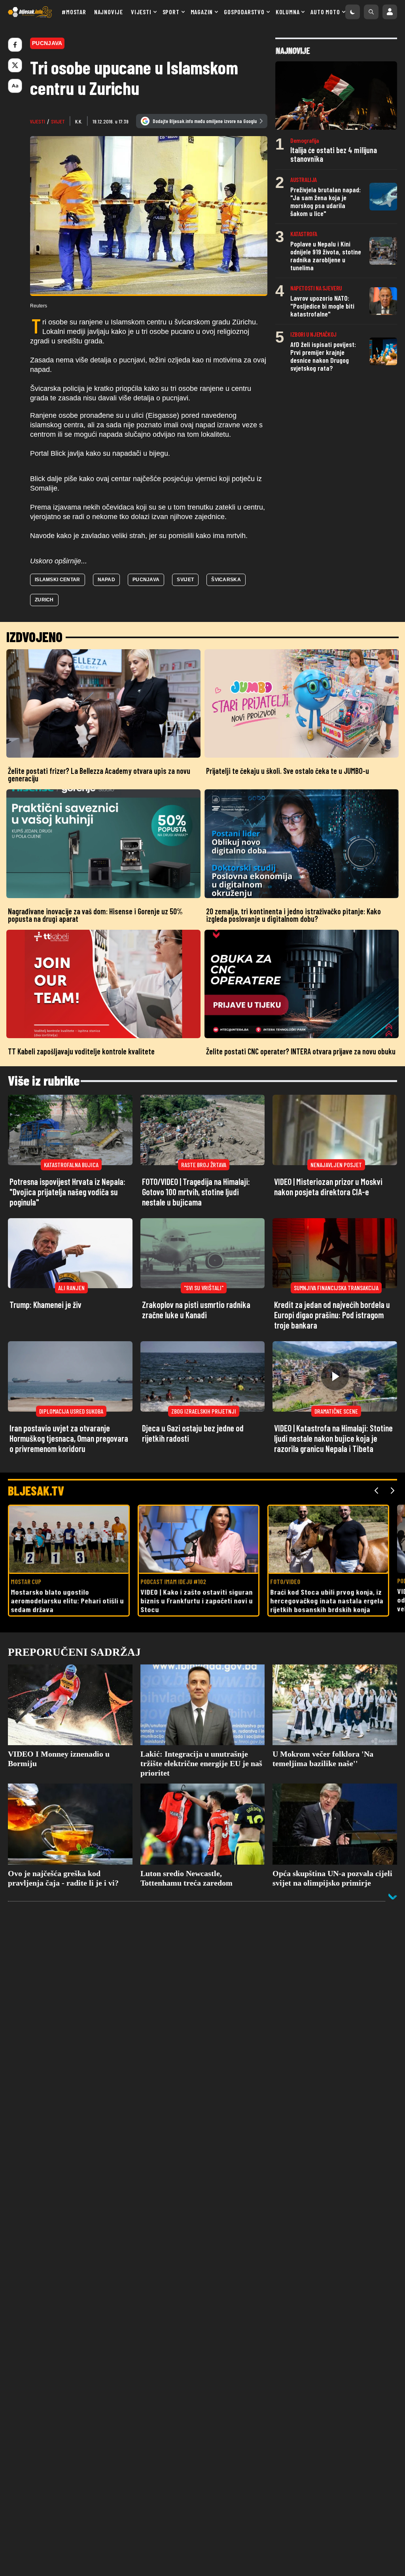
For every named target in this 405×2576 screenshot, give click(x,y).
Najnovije (109, 12)
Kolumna (288, 12)
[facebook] (15, 45)
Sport (171, 12)
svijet (58, 121)
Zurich (44, 600)
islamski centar (58, 580)
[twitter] (15, 65)
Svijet (185, 580)
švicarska (226, 580)
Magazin (202, 12)
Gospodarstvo (244, 12)
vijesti (38, 121)
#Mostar (74, 12)
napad (107, 580)
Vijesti (141, 12)
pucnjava (146, 580)
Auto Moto (325, 12)
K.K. (79, 121)
